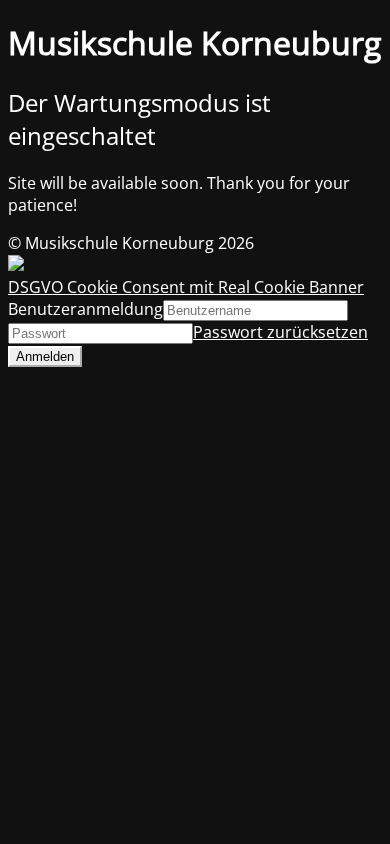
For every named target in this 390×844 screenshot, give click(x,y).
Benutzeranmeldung (85, 309)
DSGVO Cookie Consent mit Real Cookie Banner (186, 287)
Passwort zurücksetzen (280, 332)
